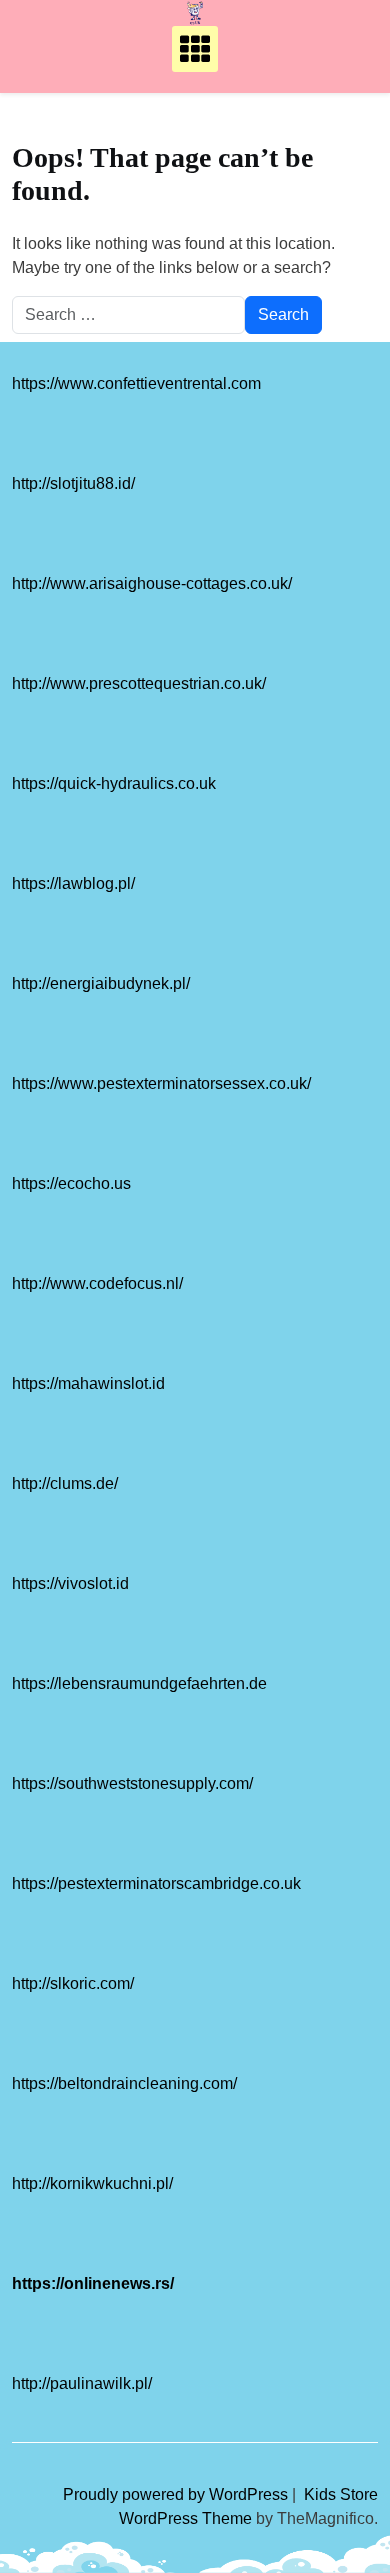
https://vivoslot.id (70, 1583)
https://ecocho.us (71, 1183)
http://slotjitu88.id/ (73, 483)
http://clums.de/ (65, 1483)
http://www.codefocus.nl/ (97, 1283)
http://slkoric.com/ (73, 1983)
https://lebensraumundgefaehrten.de (139, 1683)
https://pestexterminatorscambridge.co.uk (156, 1883)
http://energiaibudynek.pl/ (101, 983)
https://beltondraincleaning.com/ (124, 2083)
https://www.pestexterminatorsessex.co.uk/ (161, 1083)
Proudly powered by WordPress (177, 2494)
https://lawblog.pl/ (73, 883)
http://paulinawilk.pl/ (82, 2383)
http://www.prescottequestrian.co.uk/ (139, 683)
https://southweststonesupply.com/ (132, 1783)
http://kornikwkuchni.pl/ (92, 2183)
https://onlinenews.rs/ (93, 2283)
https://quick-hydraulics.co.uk (114, 783)
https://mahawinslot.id (88, 1383)
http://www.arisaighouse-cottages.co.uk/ (152, 583)
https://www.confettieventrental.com (136, 383)
